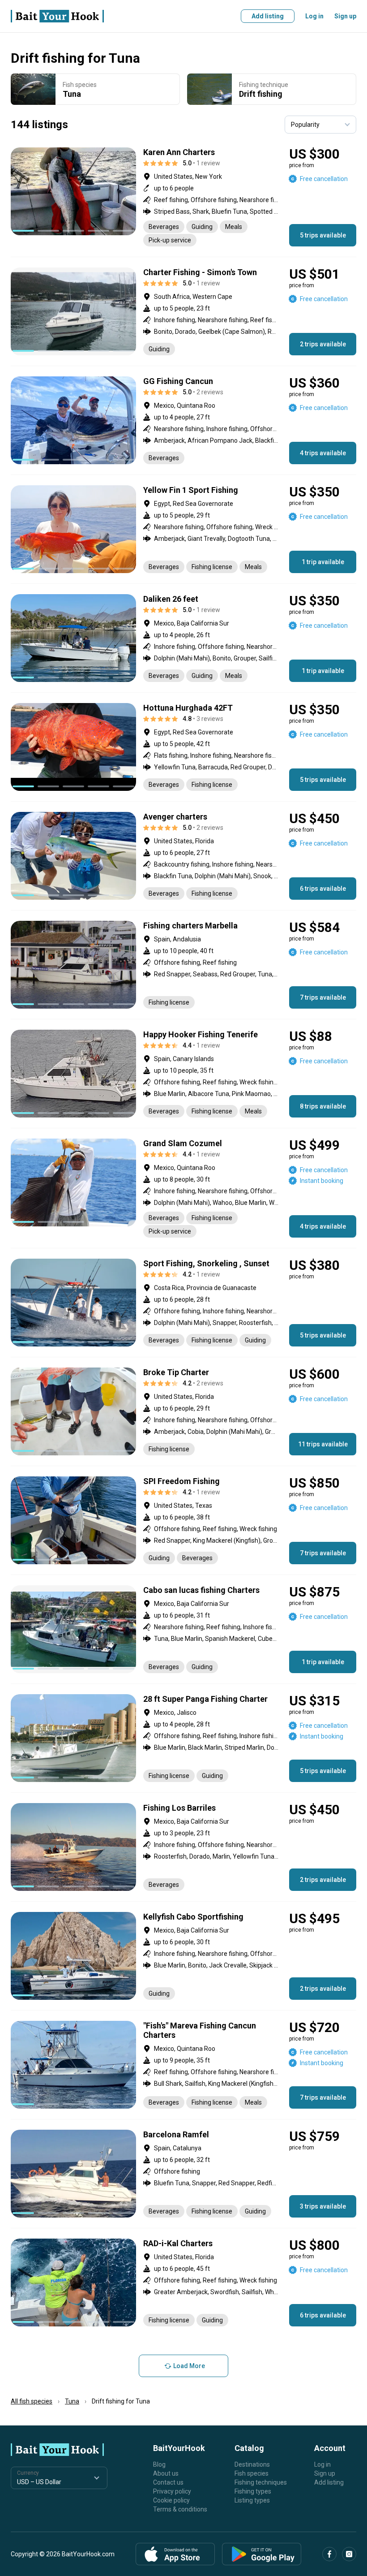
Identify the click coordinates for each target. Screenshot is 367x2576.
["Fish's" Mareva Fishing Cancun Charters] (183, 2065)
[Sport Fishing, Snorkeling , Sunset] (183, 1303)
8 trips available (323, 1106)
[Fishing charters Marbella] (183, 965)
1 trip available (323, 562)
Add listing (268, 16)
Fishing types (253, 2491)
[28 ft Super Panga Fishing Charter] (183, 1738)
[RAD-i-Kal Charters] (183, 2283)
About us (166, 2473)
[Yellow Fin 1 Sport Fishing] (183, 529)
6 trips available (323, 889)
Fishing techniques (261, 2482)
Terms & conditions (180, 2509)
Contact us (168, 2482)
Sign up (345, 16)
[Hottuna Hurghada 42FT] (183, 747)
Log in (314, 16)
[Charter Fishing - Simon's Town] (183, 311)
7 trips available (323, 997)
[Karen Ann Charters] (183, 197)
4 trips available (323, 453)
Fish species (252, 2473)
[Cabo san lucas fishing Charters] (183, 1629)
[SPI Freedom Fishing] (183, 1520)
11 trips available (323, 1444)
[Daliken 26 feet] (183, 638)
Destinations (252, 2464)
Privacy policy (172, 2491)
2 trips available (323, 344)
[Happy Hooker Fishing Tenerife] (183, 1074)
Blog (159, 2464)
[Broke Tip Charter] (183, 1411)
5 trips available (323, 235)
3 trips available (323, 2206)
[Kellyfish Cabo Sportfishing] (183, 1956)
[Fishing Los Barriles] (183, 1847)
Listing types (252, 2500)
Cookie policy (171, 2500)
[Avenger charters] (183, 856)
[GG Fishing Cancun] (183, 420)
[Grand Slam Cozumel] (183, 1188)
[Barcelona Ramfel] (183, 2174)
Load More (189, 2366)
